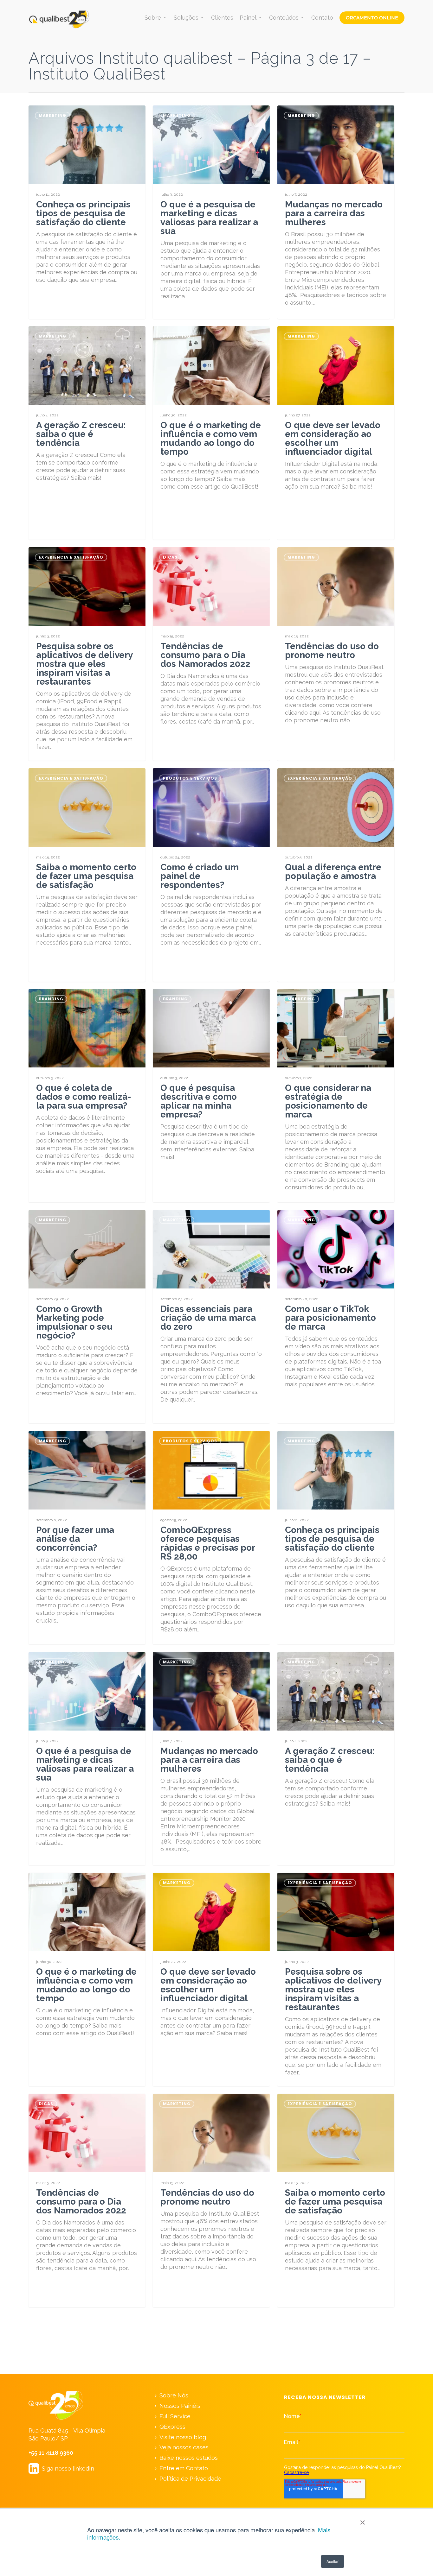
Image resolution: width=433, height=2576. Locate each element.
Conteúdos (284, 18)
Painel (248, 18)
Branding (51, 999)
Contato (322, 18)
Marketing (52, 115)
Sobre (153, 18)
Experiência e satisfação (71, 557)
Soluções (186, 18)
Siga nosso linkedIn (61, 2468)
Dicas (170, 557)
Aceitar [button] (333, 2561)
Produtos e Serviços (190, 778)
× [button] (362, 2520)
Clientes (222, 18)
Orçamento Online (372, 18)
